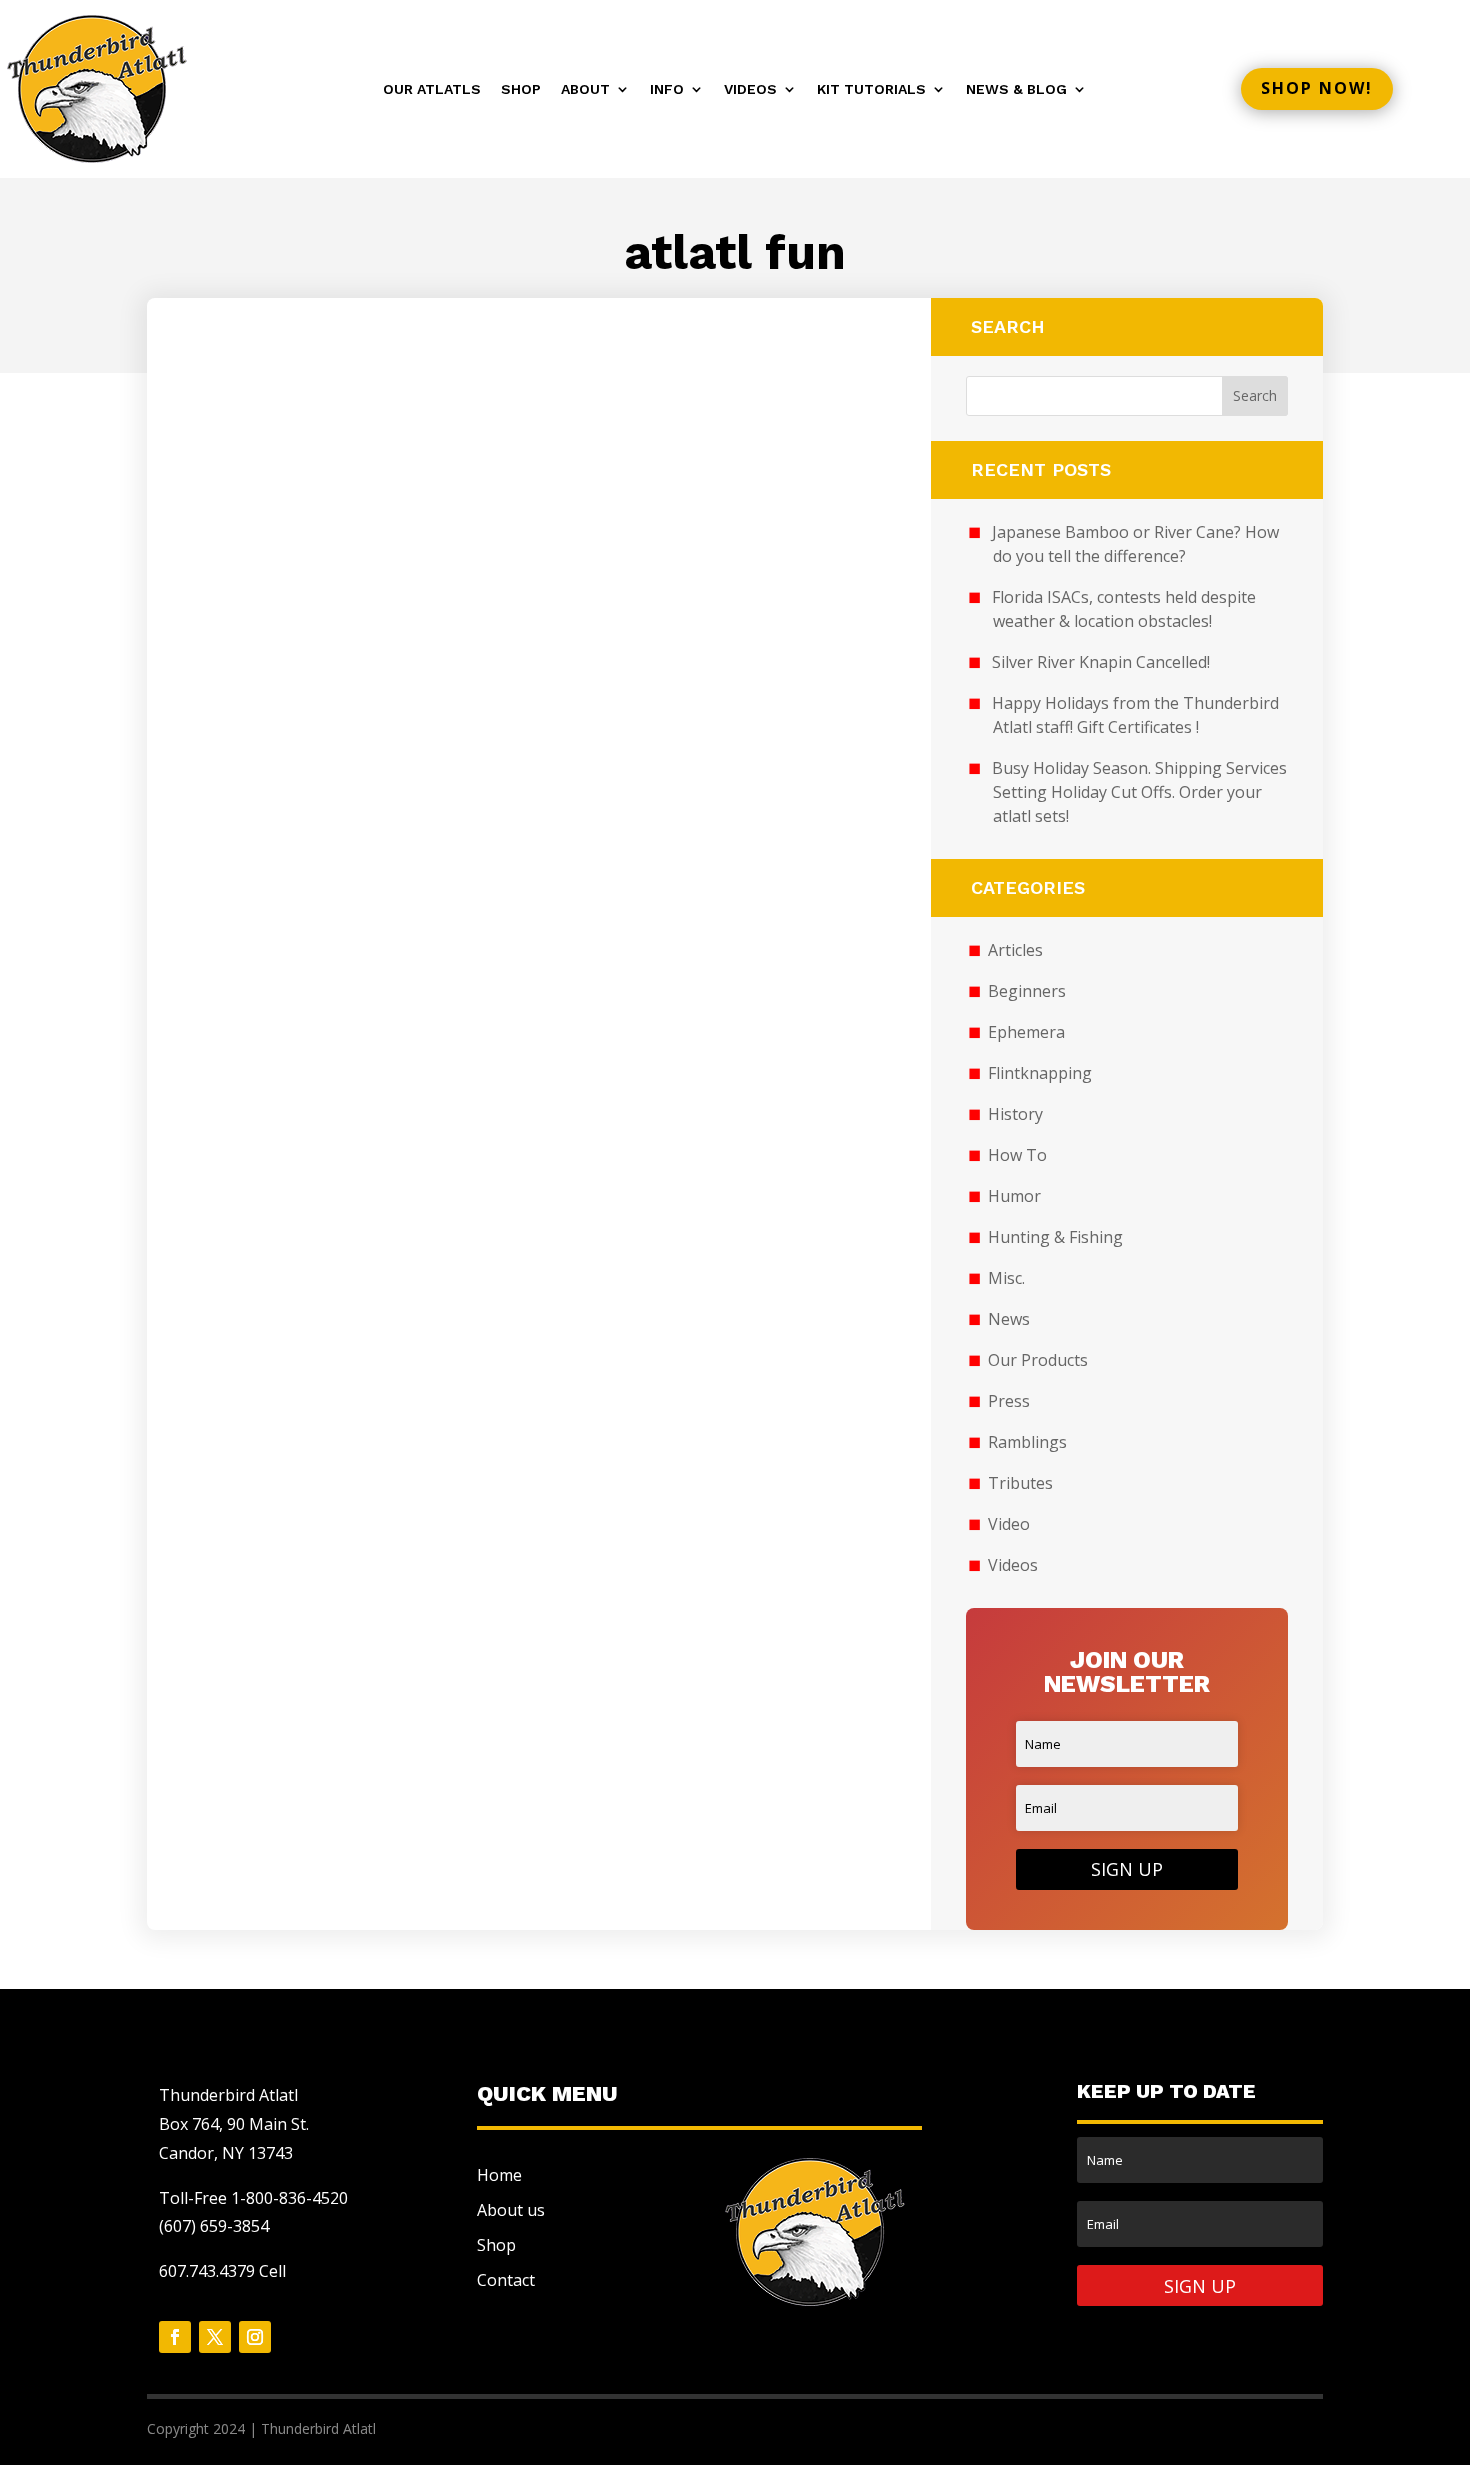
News (1009, 1319)
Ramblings (1027, 1442)
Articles (1015, 950)
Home (499, 2175)
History (1015, 1114)
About (585, 89)
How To (1017, 1155)
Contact (506, 2280)
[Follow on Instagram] (255, 2337)
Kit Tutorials (871, 89)
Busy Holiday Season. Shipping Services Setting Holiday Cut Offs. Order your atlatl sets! (1139, 792)
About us (511, 2210)
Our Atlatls (432, 89)
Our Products (1038, 1360)
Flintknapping (1040, 1073)
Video (1009, 1524)
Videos (750, 89)
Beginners (1027, 991)
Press (1009, 1401)
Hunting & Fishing (1055, 1237)
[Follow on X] (215, 2337)
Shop (521, 89)
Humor (1014, 1196)
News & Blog (1016, 89)
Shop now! (1317, 88)
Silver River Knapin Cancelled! (1101, 662)
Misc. (1006, 1278)
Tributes (1020, 1483)
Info (667, 89)
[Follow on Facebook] (175, 2337)
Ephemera (1026, 1032)
